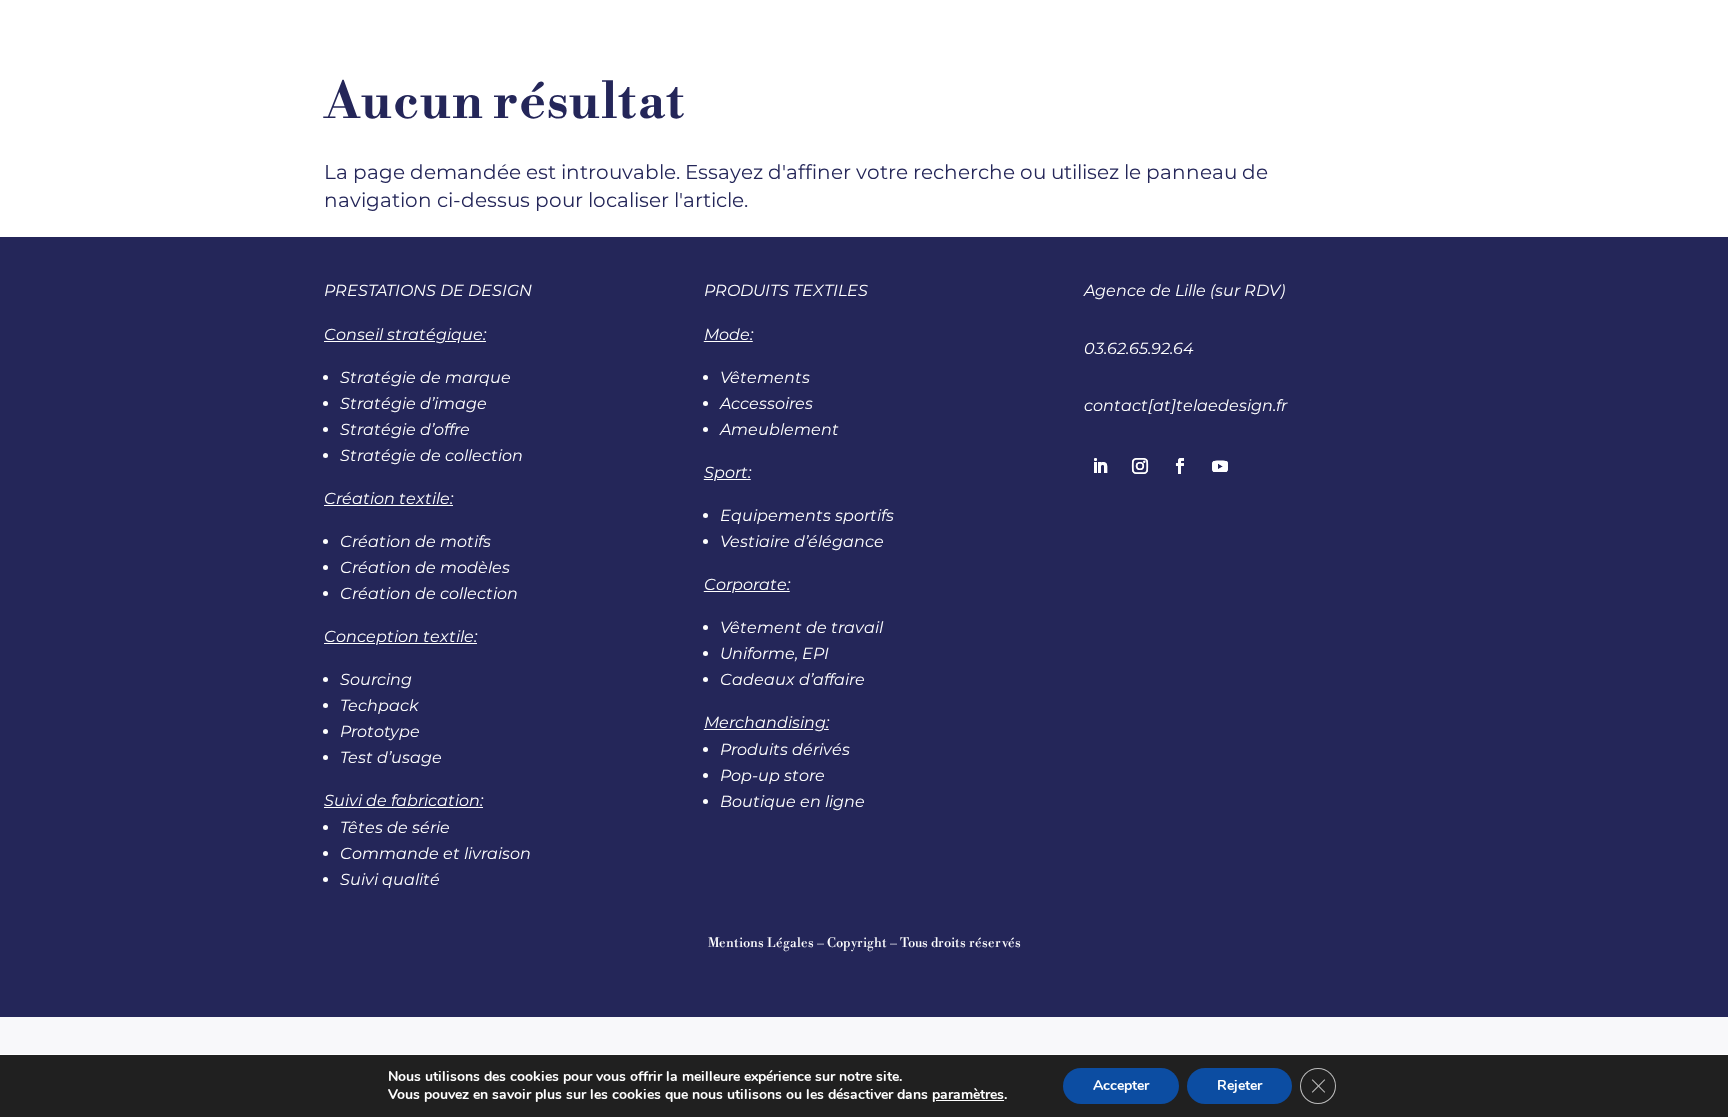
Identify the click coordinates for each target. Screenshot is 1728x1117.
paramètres (968, 1095)
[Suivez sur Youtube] (1220, 466)
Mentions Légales (761, 943)
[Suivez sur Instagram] (1140, 466)
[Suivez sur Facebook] (1180, 466)
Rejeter (1239, 1085)
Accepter (1121, 1085)
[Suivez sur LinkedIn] (1100, 466)
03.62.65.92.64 (1139, 348)
